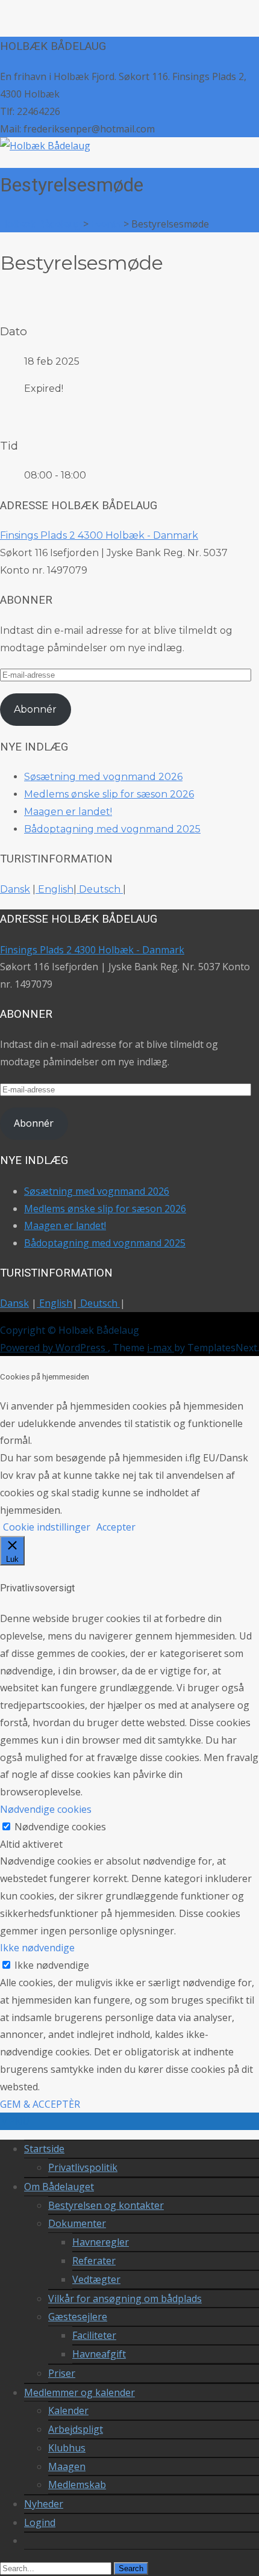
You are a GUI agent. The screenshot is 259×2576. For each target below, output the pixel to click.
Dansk (15, 889)
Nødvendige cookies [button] (46, 1809)
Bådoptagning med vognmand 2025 (112, 829)
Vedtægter (96, 2279)
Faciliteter (94, 2335)
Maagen (67, 2466)
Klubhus (67, 2448)
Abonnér (35, 709)
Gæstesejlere (78, 2317)
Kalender (68, 2410)
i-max (161, 1348)
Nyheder (44, 2504)
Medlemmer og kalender (80, 2392)
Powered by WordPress (54, 1348)
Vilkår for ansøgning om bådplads (125, 2299)
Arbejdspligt (76, 2429)
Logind (40, 2522)
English (55, 889)
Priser (62, 2373)
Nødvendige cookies (60, 1827)
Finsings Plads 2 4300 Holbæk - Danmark (99, 535)
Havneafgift (99, 2354)
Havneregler (101, 2242)
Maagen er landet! (68, 812)
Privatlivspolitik (83, 2167)
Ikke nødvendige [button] (37, 1948)
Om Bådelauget (59, 2187)
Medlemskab (77, 2485)
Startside (44, 2149)
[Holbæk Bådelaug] (45, 146)
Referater (94, 2261)
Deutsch (100, 889)
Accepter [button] (116, 1527)
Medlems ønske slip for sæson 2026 (109, 794)
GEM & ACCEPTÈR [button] (40, 2104)
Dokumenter (77, 2223)
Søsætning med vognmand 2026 (103, 777)
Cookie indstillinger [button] (47, 1527)
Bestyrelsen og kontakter (106, 2205)
